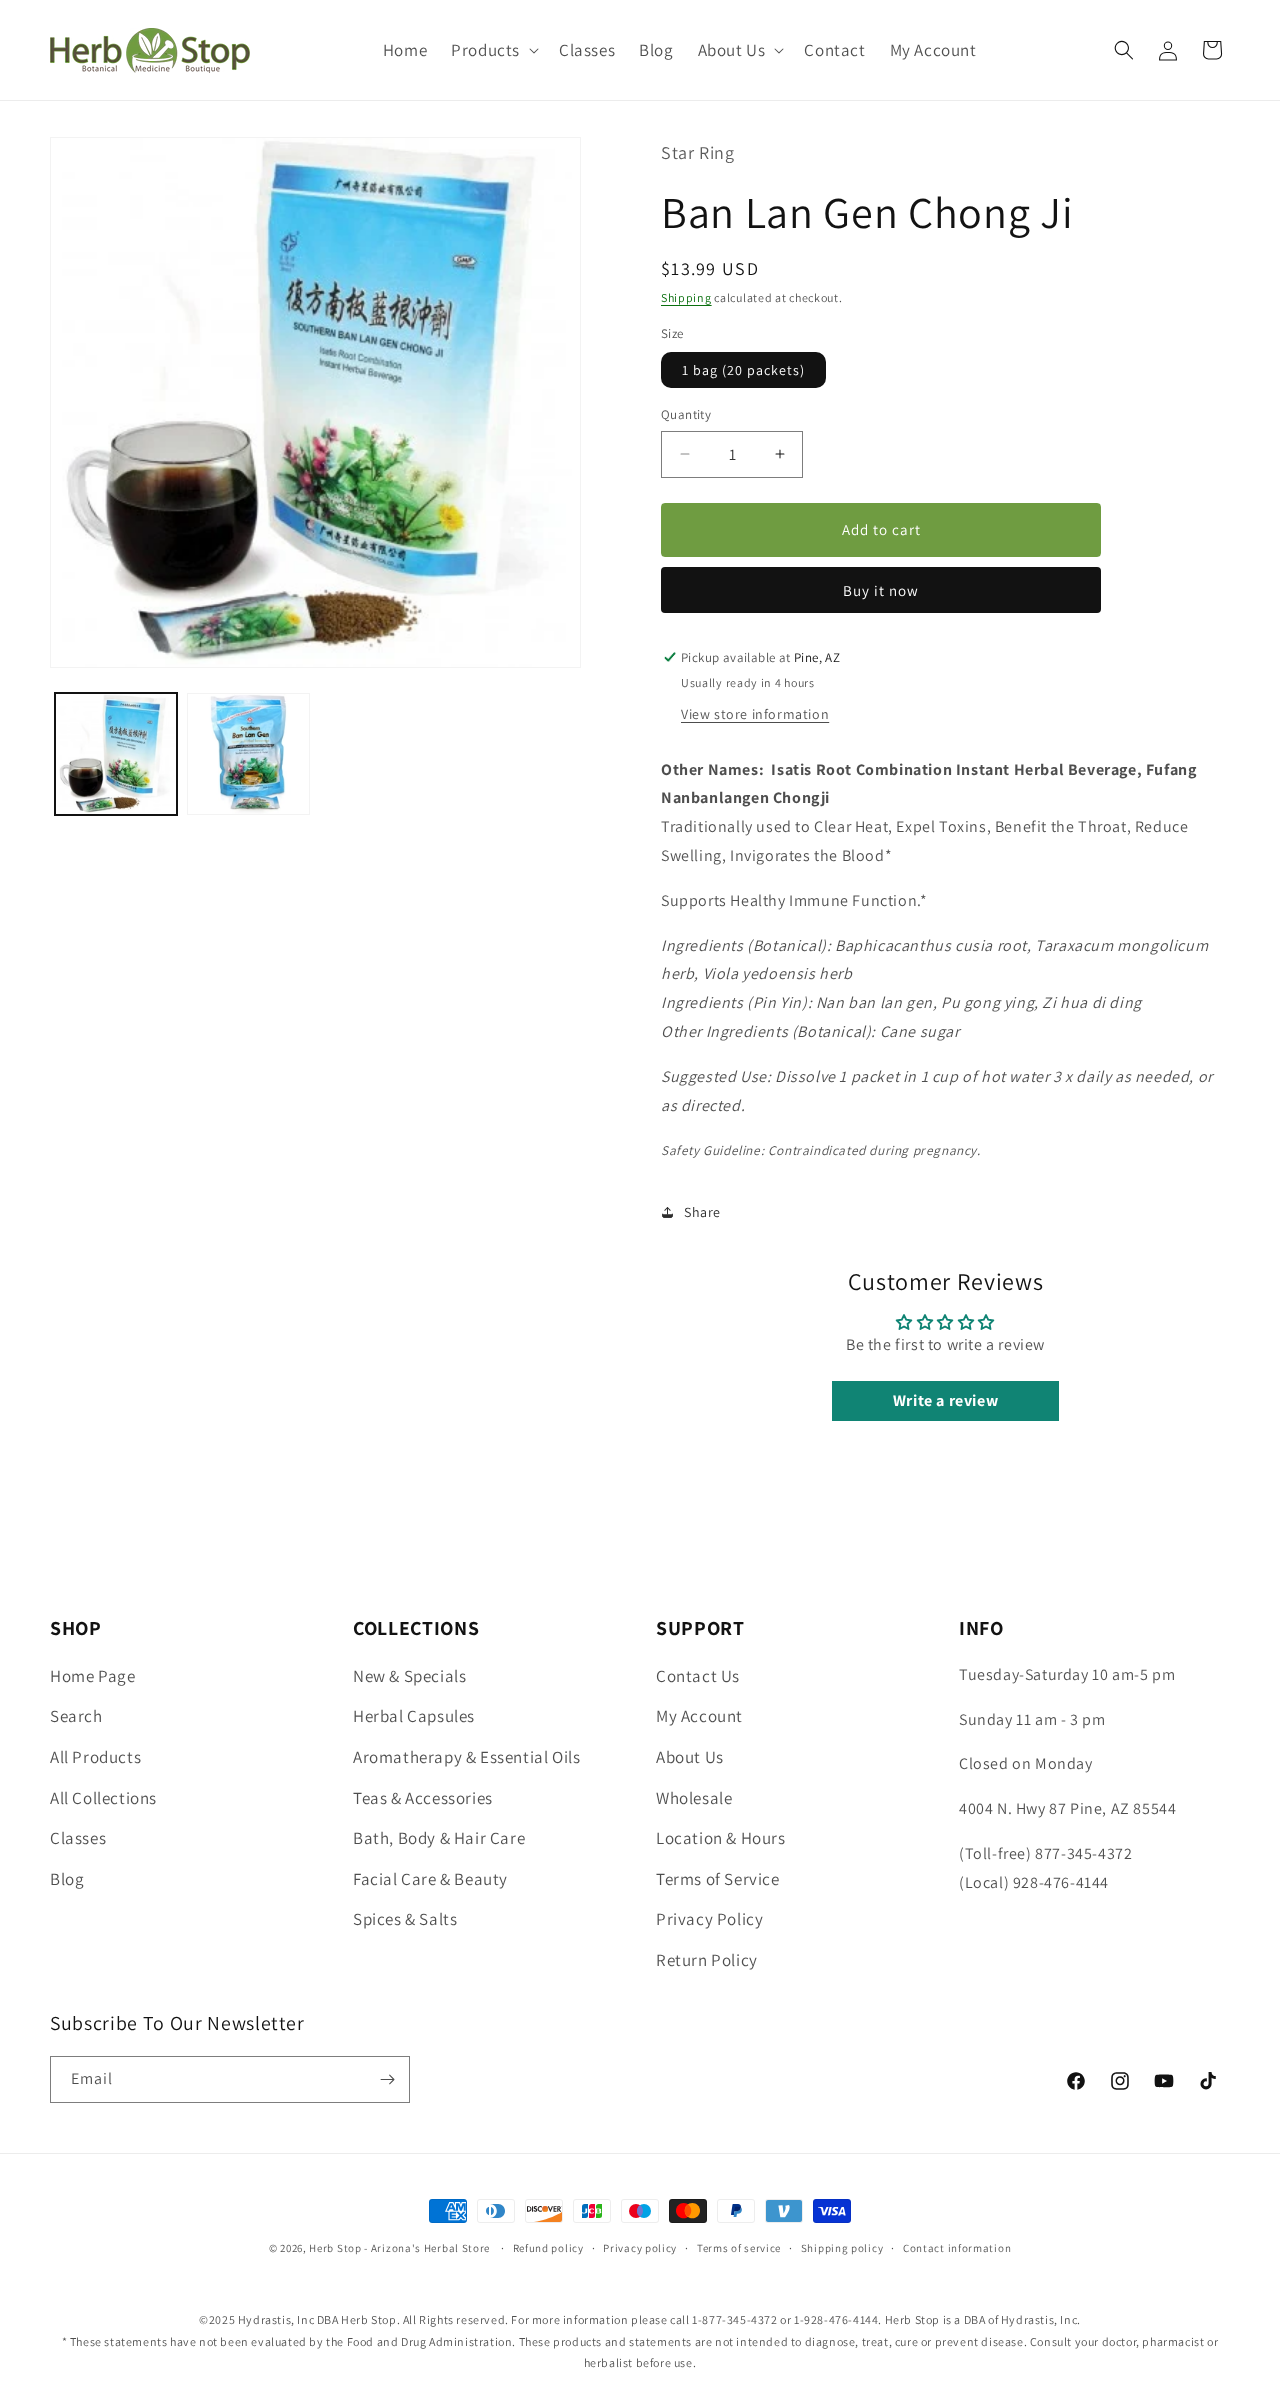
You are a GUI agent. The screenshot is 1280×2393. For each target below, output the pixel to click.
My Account (699, 1716)
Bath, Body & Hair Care (439, 1838)
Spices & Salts (405, 1919)
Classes (78, 1838)
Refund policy (548, 2248)
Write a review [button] (945, 1400)
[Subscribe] (387, 2079)
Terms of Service (718, 1879)
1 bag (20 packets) (743, 370)
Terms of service (739, 2248)
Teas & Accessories (423, 1798)
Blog (67, 1879)
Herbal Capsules (414, 1716)
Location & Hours (721, 1838)
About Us (690, 1757)
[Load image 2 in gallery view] (248, 754)
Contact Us (698, 1676)
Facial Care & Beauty (430, 1879)
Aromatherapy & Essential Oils (466, 1757)
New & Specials (409, 1676)
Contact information (957, 2248)
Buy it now (881, 590)
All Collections (103, 1798)
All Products (95, 1757)
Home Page (92, 1676)
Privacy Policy (709, 1919)
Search (76, 1716)
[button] (493, 50)
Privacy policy (640, 2248)
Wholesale (694, 1798)
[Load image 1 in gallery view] (116, 754)
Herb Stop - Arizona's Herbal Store (399, 2248)
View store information (755, 714)
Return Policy (707, 1960)
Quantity (686, 414)
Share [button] (702, 1212)
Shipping (686, 297)
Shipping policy (842, 2248)
